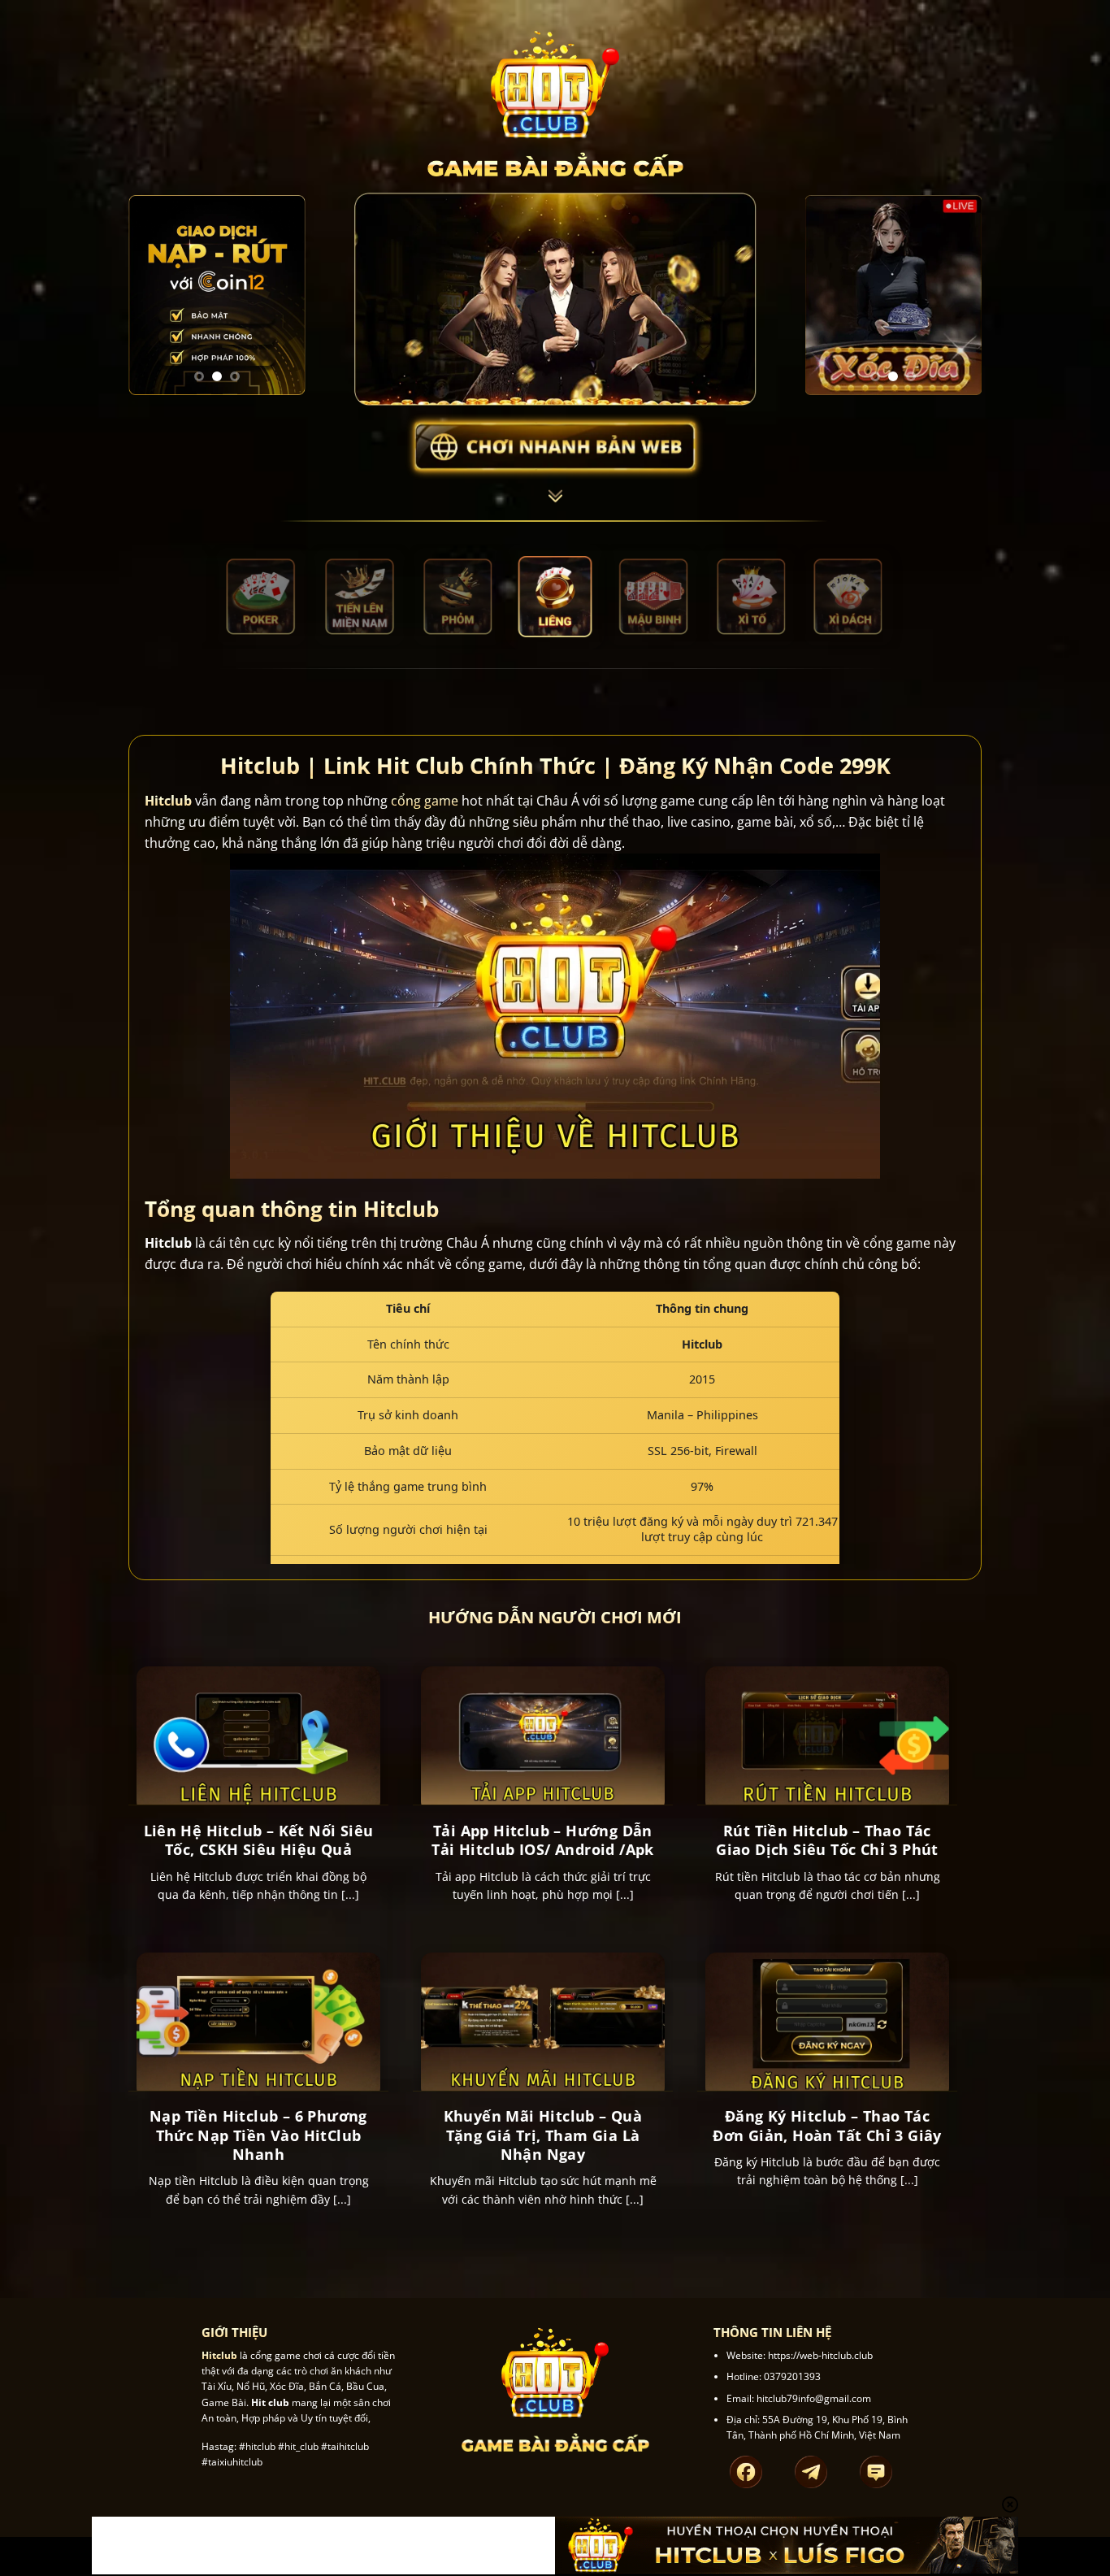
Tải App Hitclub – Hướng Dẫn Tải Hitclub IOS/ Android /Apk (543, 1840)
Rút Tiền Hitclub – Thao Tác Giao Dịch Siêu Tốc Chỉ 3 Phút (827, 1840)
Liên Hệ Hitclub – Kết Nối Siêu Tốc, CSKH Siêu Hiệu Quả (259, 1840)
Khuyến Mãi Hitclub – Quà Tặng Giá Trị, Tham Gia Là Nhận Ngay (543, 2135)
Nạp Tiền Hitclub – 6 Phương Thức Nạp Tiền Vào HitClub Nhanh (258, 2135)
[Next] (281, 295)
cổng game (425, 801)
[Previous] (153, 295)
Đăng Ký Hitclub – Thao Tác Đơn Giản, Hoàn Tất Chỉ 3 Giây (827, 2126)
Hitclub (168, 801)
